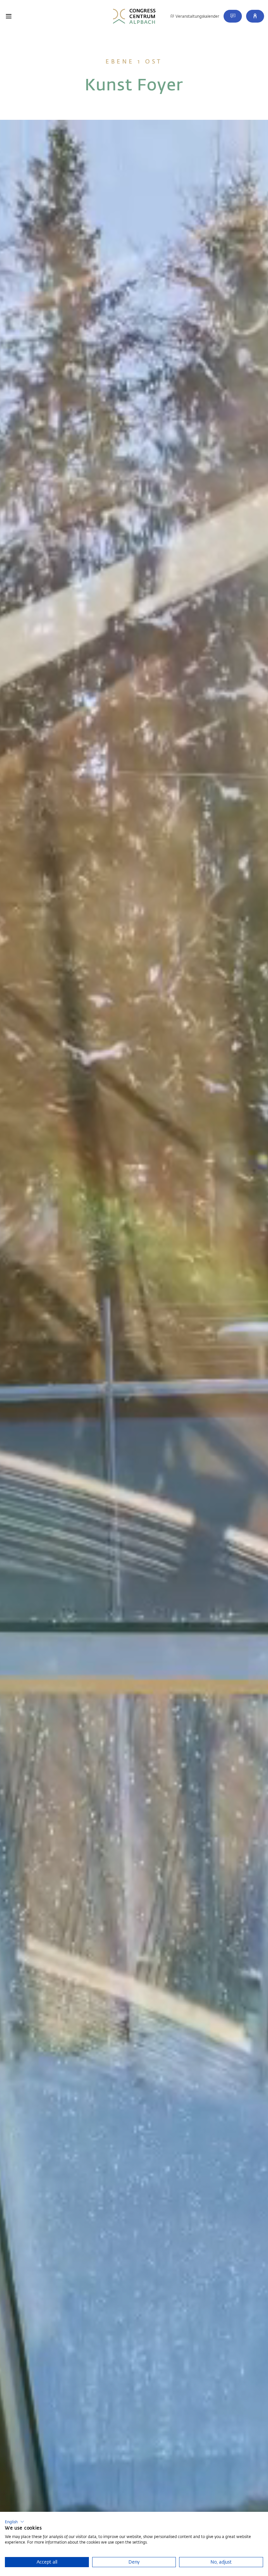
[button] (255, 16)
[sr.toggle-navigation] (9, 16)
